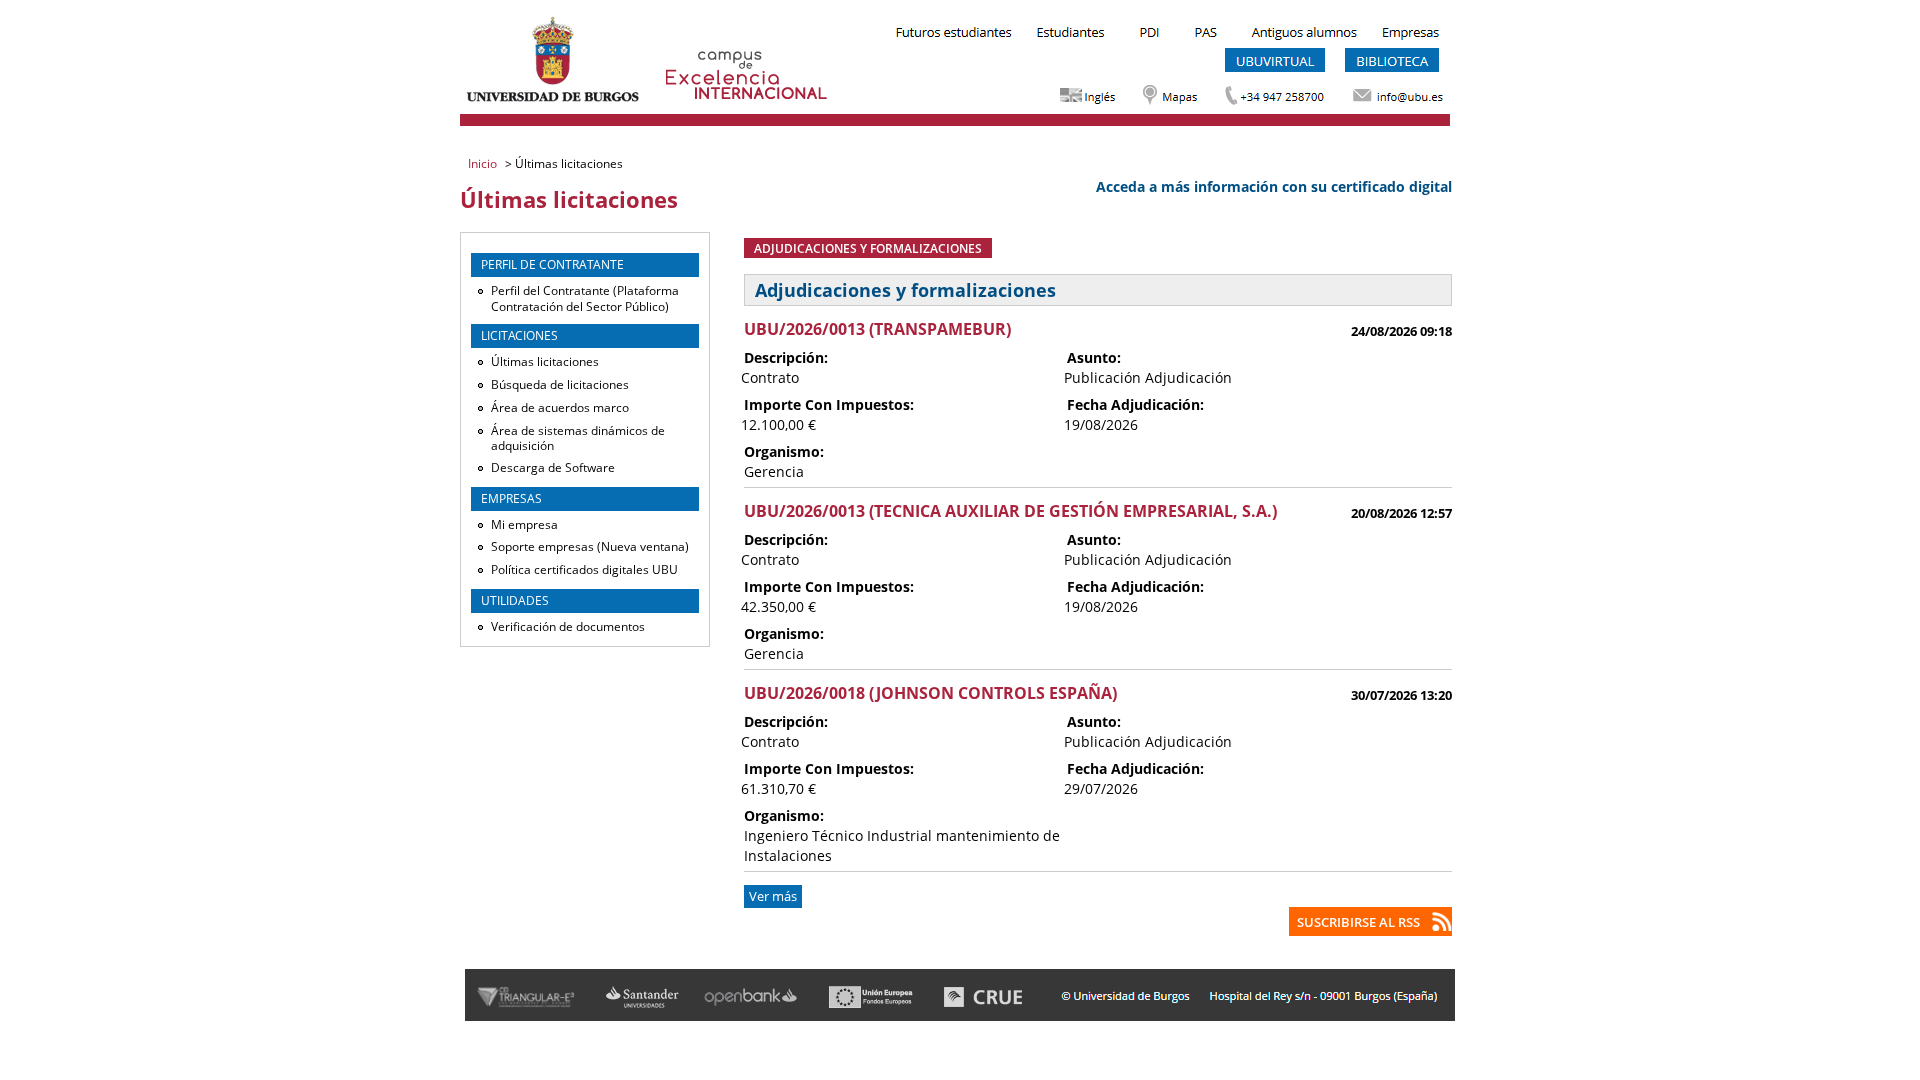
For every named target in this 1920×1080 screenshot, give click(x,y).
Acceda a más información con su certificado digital (1274, 186)
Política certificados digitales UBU (584, 569)
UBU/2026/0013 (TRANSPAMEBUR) (877, 329)
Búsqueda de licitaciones (560, 384)
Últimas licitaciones (545, 361)
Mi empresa (524, 524)
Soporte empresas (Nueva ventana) (590, 546)
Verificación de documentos (568, 626)
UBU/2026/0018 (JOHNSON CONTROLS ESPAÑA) (930, 693)
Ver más (773, 896)
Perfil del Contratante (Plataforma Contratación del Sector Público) (585, 298)
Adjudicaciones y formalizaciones (868, 248)
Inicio (484, 163)
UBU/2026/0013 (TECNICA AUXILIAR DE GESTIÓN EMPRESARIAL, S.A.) (1010, 511)
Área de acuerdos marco (560, 407)
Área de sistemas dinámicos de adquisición (578, 438)
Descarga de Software (553, 467)
